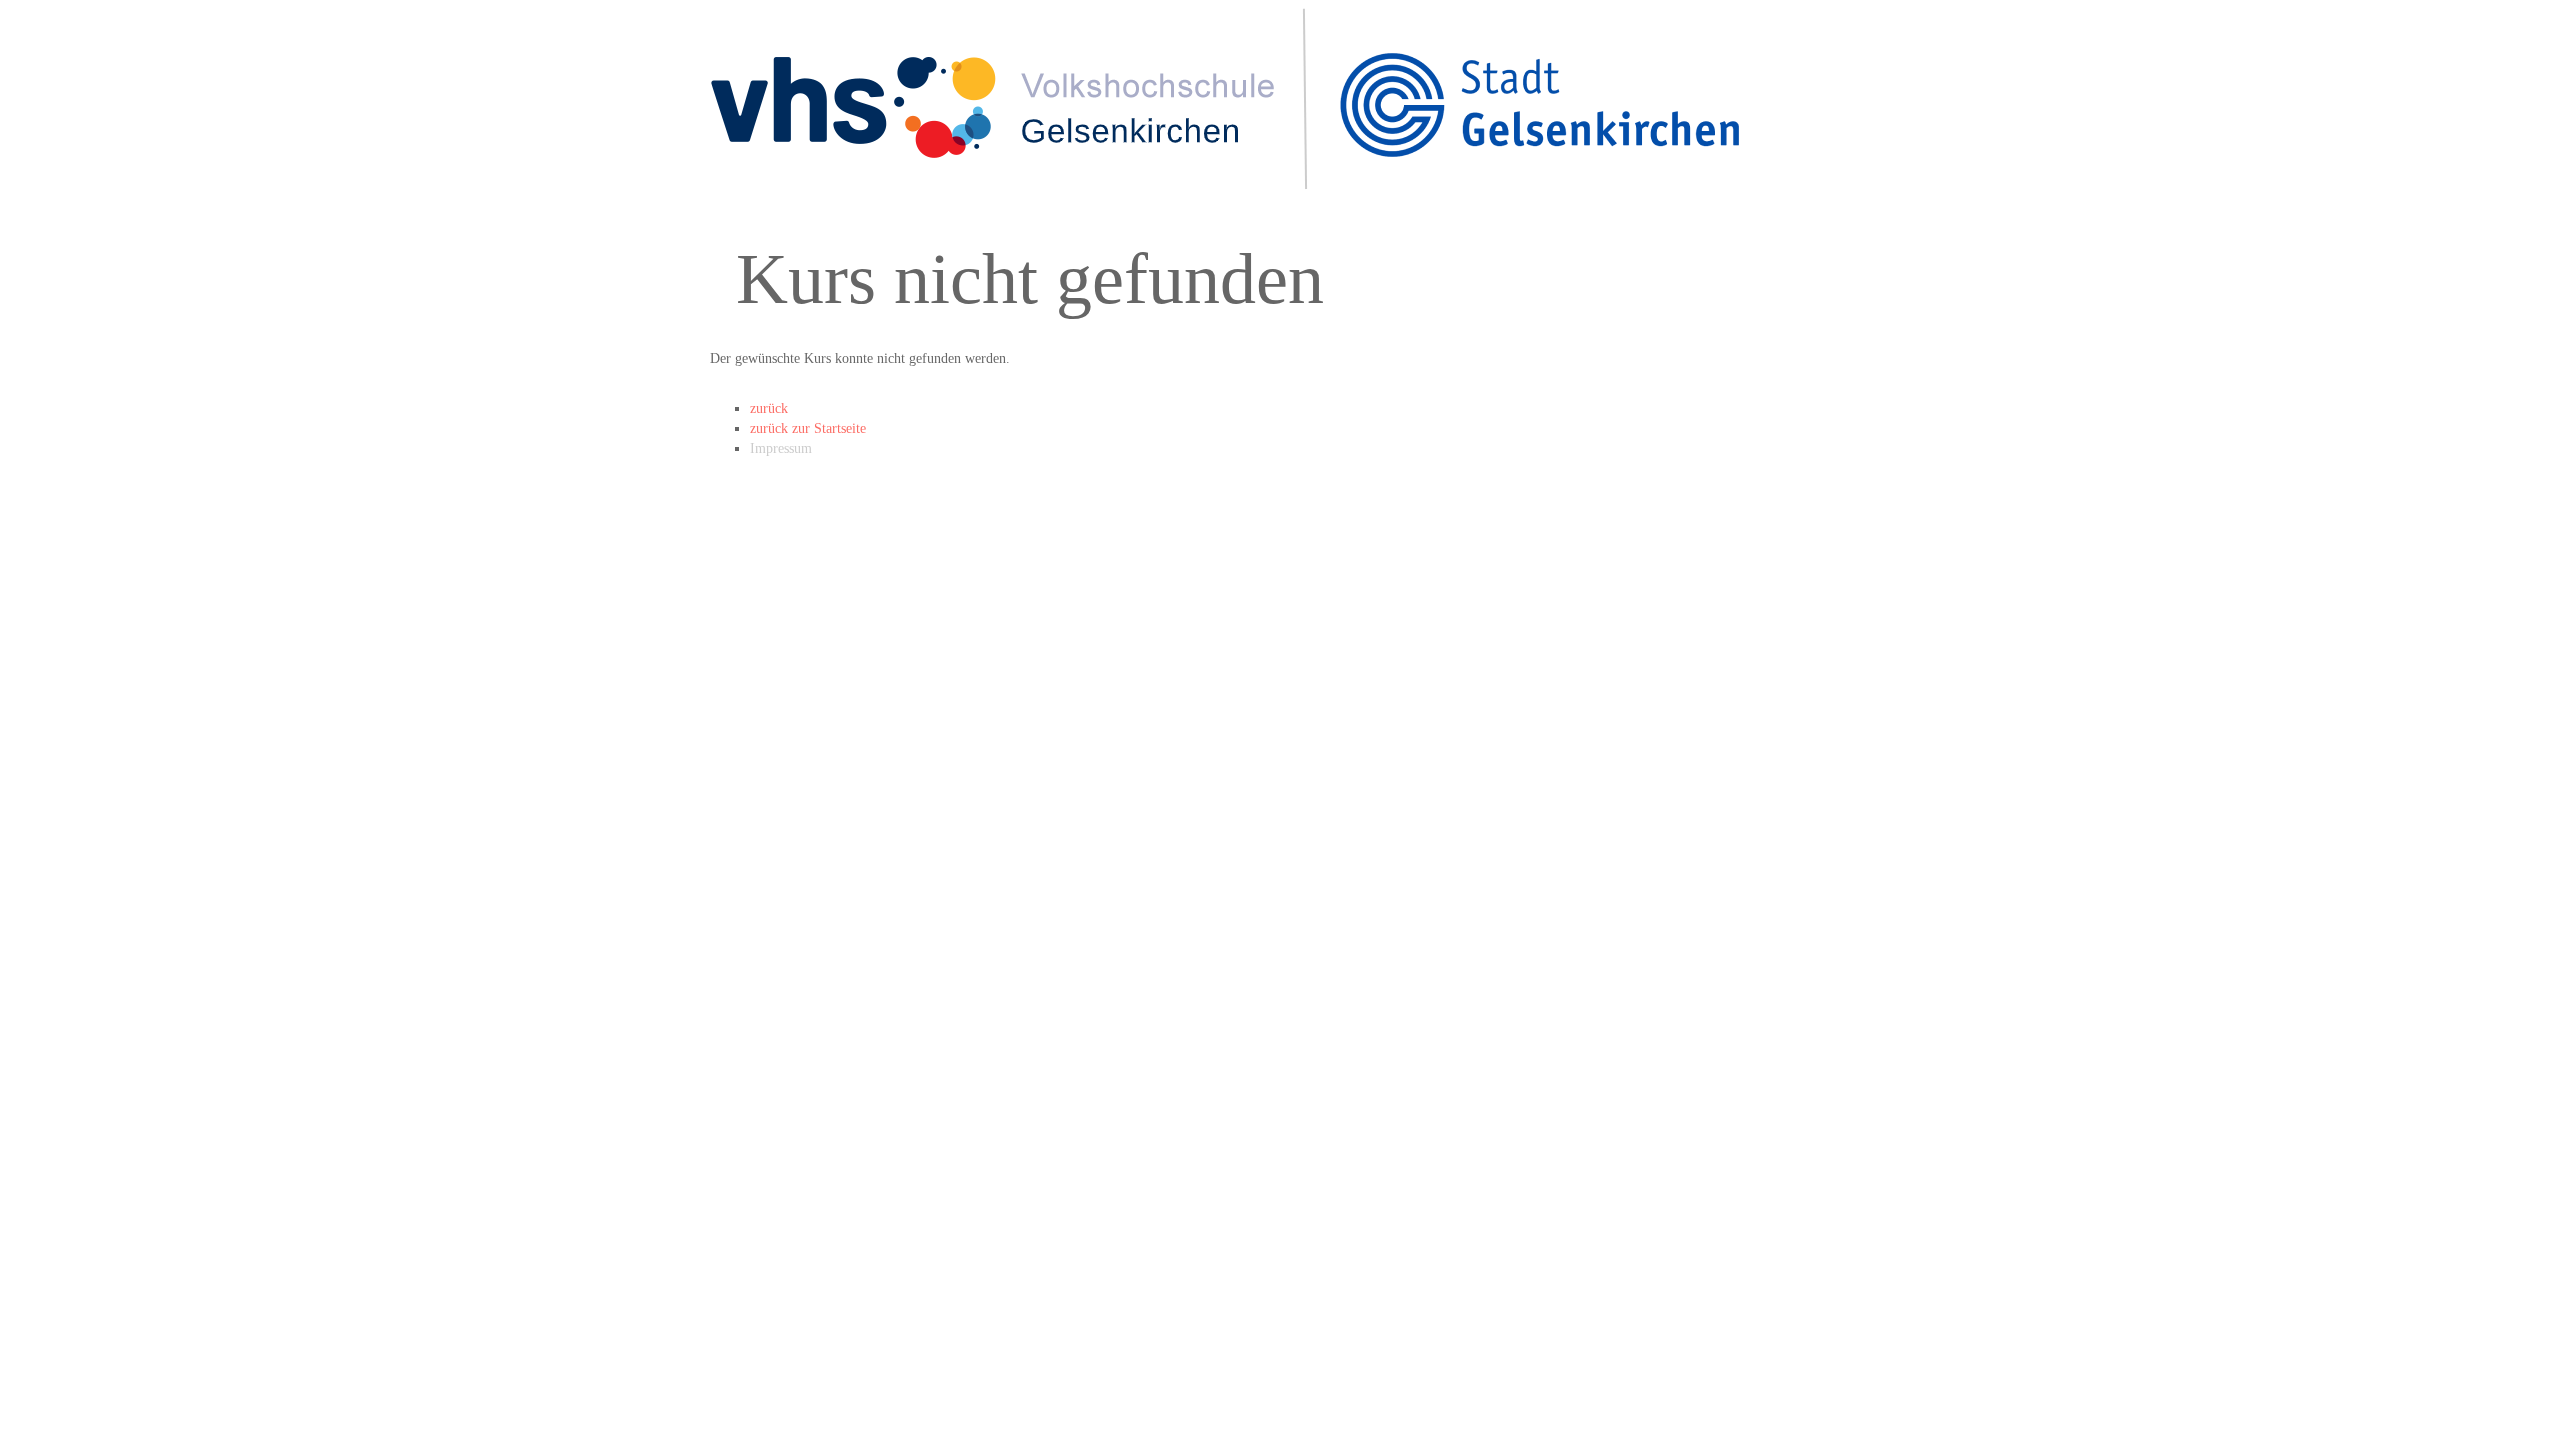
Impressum (781, 448)
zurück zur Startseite (808, 428)
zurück (769, 408)
